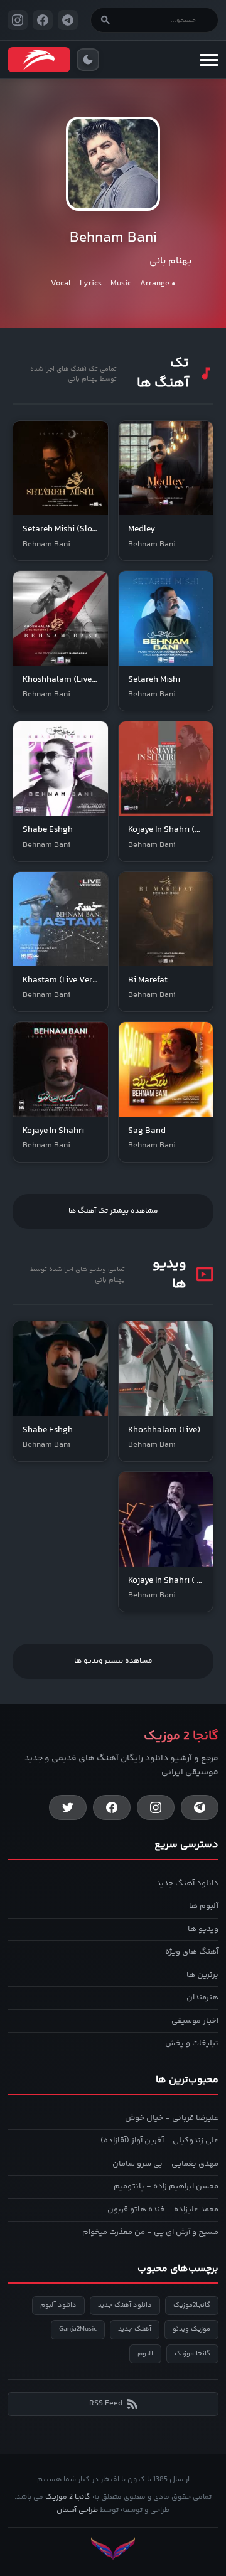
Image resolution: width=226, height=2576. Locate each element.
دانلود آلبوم (58, 2305)
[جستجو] (105, 20)
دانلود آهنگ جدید (187, 1883)
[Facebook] (112, 1807)
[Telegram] (200, 1807)
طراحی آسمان (77, 2510)
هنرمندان (202, 1998)
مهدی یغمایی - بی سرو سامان (165, 2164)
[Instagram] (156, 1807)
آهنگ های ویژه (192, 1952)
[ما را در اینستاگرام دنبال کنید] (18, 20)
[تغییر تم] (88, 60)
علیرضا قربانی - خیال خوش (172, 2118)
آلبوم (145, 2354)
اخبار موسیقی (195, 2021)
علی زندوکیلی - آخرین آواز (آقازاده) (159, 2141)
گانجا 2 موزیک (68, 2497)
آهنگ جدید (135, 2329)
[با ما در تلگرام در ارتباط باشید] (68, 20)
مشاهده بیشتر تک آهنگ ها (113, 1211)
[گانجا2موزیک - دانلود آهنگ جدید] (39, 60)
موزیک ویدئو (191, 2329)
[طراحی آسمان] (113, 2549)
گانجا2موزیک (192, 2305)
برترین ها (202, 1975)
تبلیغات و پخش (192, 2043)
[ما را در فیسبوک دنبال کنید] (43, 20)
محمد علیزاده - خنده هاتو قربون (163, 2210)
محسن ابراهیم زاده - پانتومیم (166, 2186)
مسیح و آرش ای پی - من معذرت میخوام (150, 2232)
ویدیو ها (203, 1929)
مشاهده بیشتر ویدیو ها (113, 1661)
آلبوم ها (204, 1906)
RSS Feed (106, 2403)
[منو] (209, 60)
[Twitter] (68, 1807)
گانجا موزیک (192, 2354)
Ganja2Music (78, 2329)
